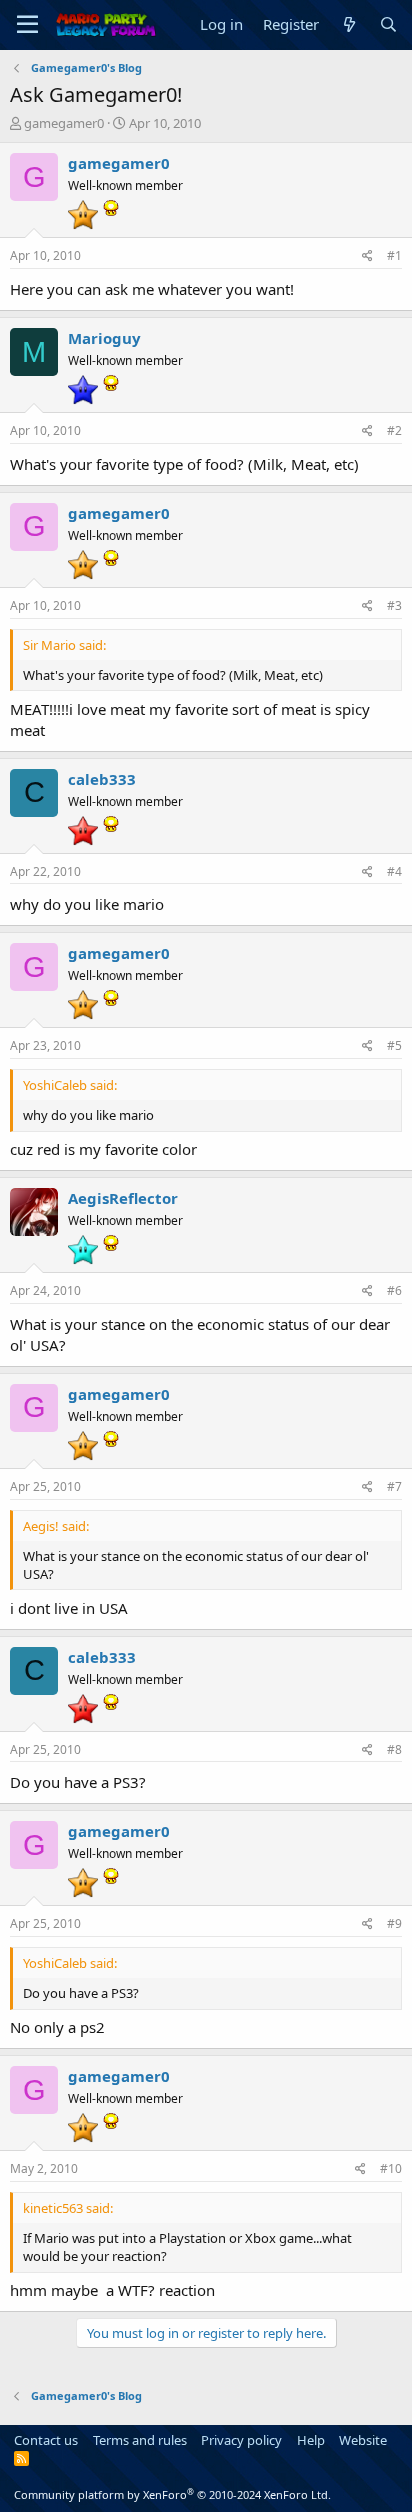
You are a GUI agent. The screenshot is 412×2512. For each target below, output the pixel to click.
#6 (394, 1290)
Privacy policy (241, 2440)
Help (311, 2440)
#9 (394, 1923)
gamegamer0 (64, 123)
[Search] (388, 24)
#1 (394, 255)
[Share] (367, 256)
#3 (394, 605)
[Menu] (27, 25)
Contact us (46, 2440)
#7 (394, 1486)
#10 (391, 2168)
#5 (394, 1045)
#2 (394, 430)
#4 (394, 871)
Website (363, 2440)
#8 (394, 1749)
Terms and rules (140, 2440)
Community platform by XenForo (172, 2494)
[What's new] (348, 24)
